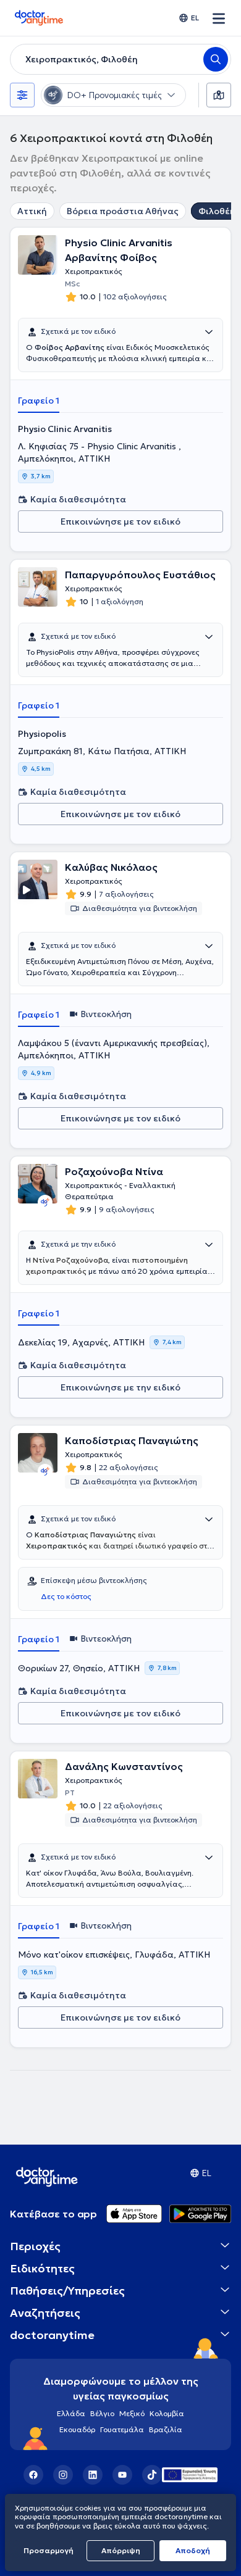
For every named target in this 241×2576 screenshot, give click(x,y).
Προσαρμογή (49, 2550)
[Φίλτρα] (22, 95)
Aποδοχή (193, 2550)
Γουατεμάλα (122, 2429)
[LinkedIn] (93, 2475)
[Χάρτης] (219, 95)
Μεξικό (132, 2413)
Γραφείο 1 (39, 401)
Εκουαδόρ (77, 2429)
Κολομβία (167, 2413)
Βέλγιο (102, 2413)
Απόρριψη (121, 2550)
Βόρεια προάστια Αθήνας (123, 211)
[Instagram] (63, 2475)
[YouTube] (122, 2475)
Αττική (32, 211)
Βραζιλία (166, 2429)
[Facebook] (33, 2475)
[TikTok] (152, 2475)
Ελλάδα (71, 2413)
